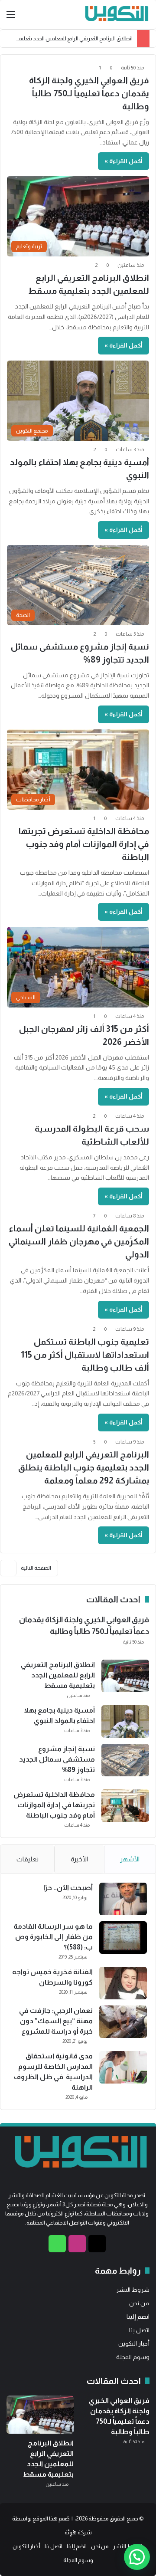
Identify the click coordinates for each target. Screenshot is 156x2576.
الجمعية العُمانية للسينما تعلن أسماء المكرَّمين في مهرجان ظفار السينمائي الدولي (79, 1241)
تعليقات (28, 1859)
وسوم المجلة (133, 2357)
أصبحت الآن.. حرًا (68, 1888)
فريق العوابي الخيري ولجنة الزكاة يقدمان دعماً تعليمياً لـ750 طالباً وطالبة (89, 93)
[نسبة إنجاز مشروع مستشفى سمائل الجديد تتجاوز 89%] (125, 1760)
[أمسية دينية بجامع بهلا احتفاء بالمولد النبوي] (125, 1721)
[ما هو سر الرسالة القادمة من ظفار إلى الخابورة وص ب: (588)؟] (123, 1938)
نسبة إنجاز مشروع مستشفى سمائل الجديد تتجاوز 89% (57, 1759)
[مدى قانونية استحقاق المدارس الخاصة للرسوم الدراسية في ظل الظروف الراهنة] (123, 2067)
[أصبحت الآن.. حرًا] (123, 1899)
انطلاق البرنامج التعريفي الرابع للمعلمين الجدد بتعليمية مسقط (58, 1675)
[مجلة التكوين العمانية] (115, 15)
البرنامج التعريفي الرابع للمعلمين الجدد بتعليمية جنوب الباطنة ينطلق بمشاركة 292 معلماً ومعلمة (84, 1467)
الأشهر (130, 1859)
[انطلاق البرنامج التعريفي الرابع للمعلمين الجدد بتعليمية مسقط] (125, 1676)
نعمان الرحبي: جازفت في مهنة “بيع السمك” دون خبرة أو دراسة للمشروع (56, 2021)
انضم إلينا (138, 2317)
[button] (137, 2557)
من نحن (139, 2303)
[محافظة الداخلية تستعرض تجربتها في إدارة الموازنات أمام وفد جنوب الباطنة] (125, 1806)
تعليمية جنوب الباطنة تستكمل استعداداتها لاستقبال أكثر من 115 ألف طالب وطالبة (85, 1355)
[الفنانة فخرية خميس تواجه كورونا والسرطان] (123, 1983)
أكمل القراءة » (123, 161)
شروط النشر (133, 2290)
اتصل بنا (139, 2330)
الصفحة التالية (36, 1568)
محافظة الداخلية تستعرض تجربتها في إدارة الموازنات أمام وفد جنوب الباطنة (84, 844)
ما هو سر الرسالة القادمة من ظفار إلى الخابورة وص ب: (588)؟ (53, 1937)
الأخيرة (79, 1859)
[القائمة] (11, 18)
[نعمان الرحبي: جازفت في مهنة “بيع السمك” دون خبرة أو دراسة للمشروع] (123, 2022)
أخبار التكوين (134, 2344)
